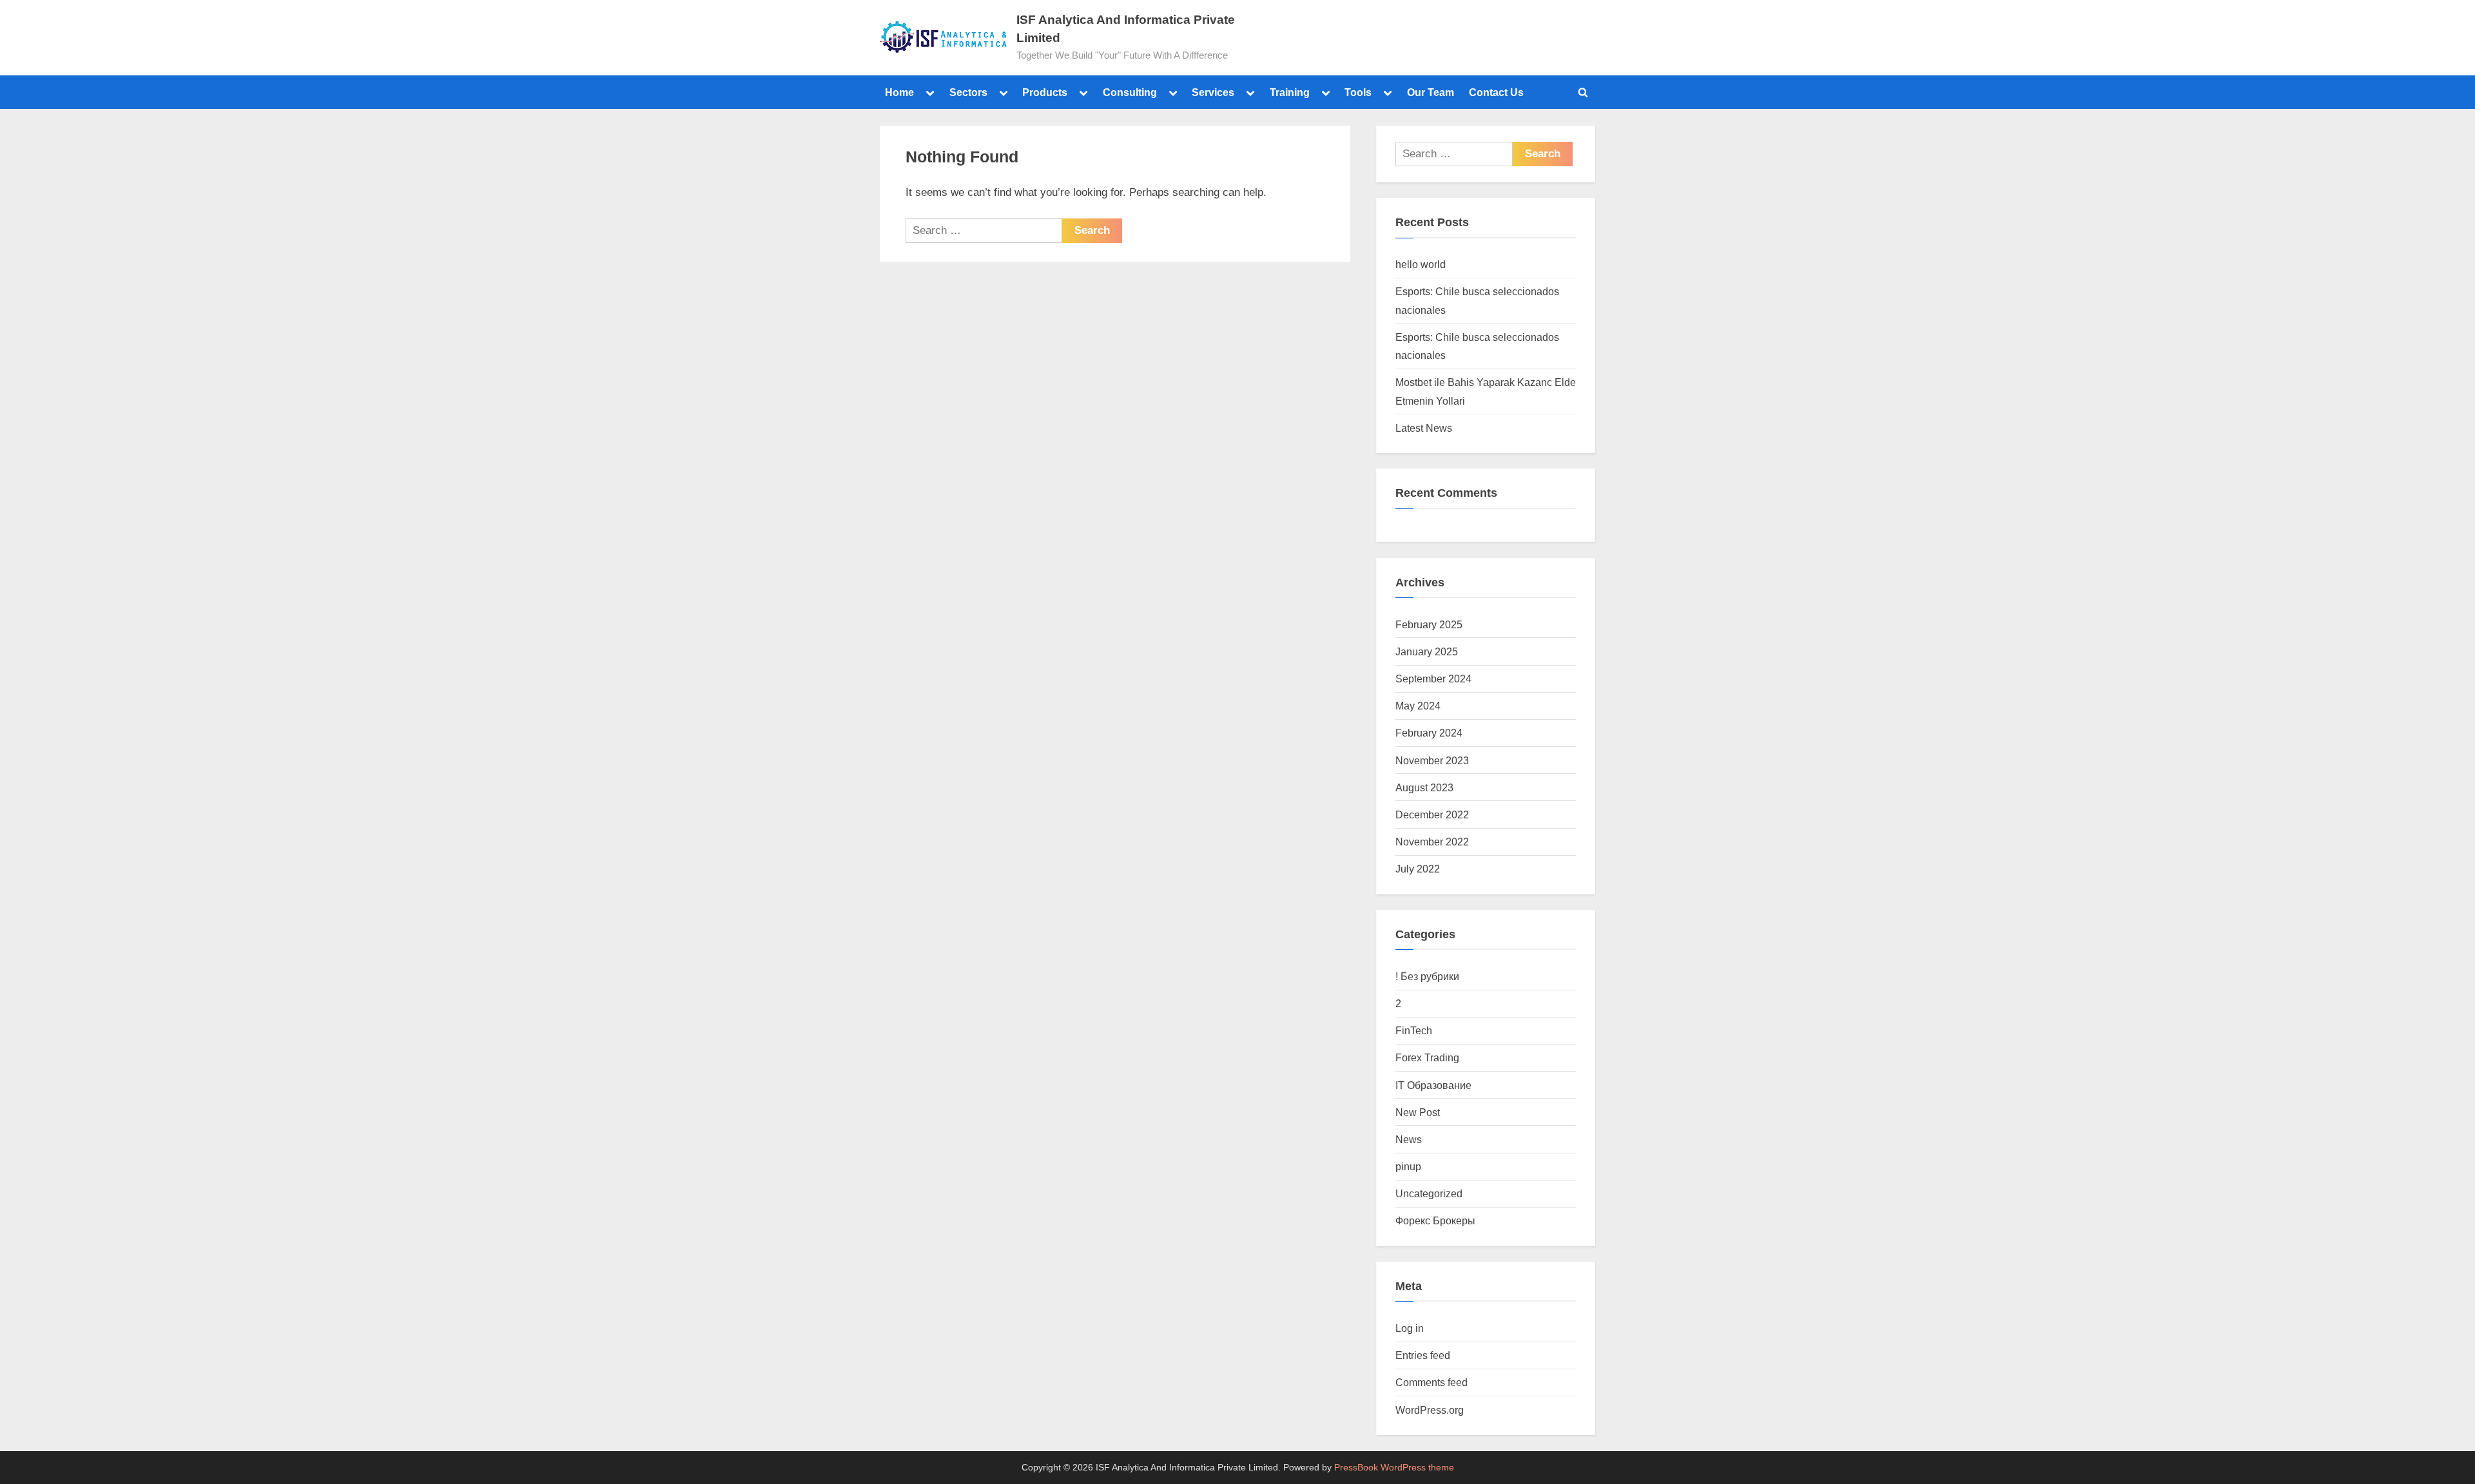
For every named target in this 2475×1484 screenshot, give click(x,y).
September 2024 (1433, 679)
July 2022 (1418, 869)
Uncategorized (1429, 1193)
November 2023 (1432, 760)
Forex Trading (1427, 1057)
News (1409, 1139)
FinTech (1414, 1030)
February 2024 (1429, 733)
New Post (1418, 1112)
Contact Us (1496, 92)
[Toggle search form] (1583, 92)
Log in (1410, 1328)
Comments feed (1432, 1382)
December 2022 (1432, 814)
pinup (1408, 1166)
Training (1290, 92)
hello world (1421, 264)
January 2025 (1427, 651)
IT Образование (1433, 1085)
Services (1213, 92)
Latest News (1424, 428)
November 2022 (1432, 842)
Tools (1358, 92)
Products (1045, 92)
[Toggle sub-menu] (930, 92)
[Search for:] (984, 231)
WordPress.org (1430, 1410)
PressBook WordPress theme (1394, 1468)
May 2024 (1418, 706)
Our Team (1431, 92)
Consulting (1130, 92)
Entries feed (1423, 1355)
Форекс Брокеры (1435, 1220)
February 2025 (1429, 624)
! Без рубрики (1427, 976)
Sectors (968, 92)
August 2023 (1424, 787)
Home (899, 92)
